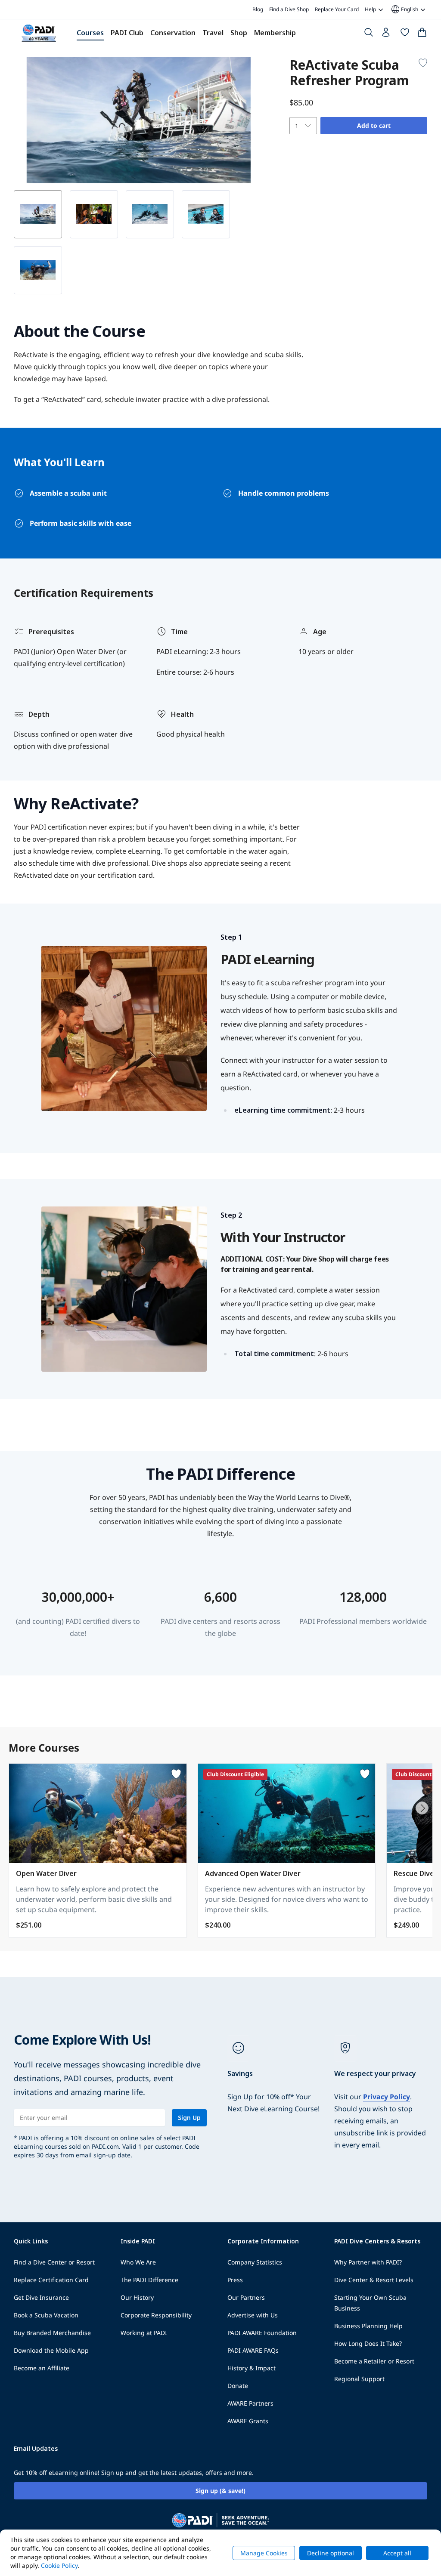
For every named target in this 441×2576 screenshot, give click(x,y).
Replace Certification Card (51, 2280)
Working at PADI (144, 2333)
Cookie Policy (59, 2565)
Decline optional (331, 2553)
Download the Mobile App (51, 2350)
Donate (238, 2386)
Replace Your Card (337, 9)
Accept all (397, 2553)
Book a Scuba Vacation (46, 2315)
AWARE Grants (248, 2421)
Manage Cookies (264, 2553)
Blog (258, 9)
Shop (239, 33)
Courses (90, 33)
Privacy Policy (387, 2097)
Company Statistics (255, 2262)
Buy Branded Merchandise (52, 2333)
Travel (213, 33)
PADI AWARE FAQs (253, 2350)
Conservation (173, 33)
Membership (275, 33)
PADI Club (127, 33)
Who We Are (138, 2262)
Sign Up (189, 2118)
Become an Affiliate (42, 2368)
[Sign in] (387, 34)
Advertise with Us (253, 2315)
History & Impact (252, 2368)
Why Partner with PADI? (368, 2262)
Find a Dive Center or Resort (54, 2262)
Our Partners (246, 2297)
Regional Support (359, 2379)
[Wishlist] (405, 34)
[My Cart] (422, 34)
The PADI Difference (149, 2280)
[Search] (369, 34)
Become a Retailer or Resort (374, 2361)
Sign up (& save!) (220, 2491)
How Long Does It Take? (368, 2343)
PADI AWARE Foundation (262, 2333)
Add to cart (374, 125)
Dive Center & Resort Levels (374, 2280)
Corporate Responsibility (156, 2315)
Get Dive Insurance (41, 2297)
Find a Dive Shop (289, 9)
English (404, 9)
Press (235, 2280)
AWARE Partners (250, 2403)
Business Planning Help (368, 2326)
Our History (137, 2297)
